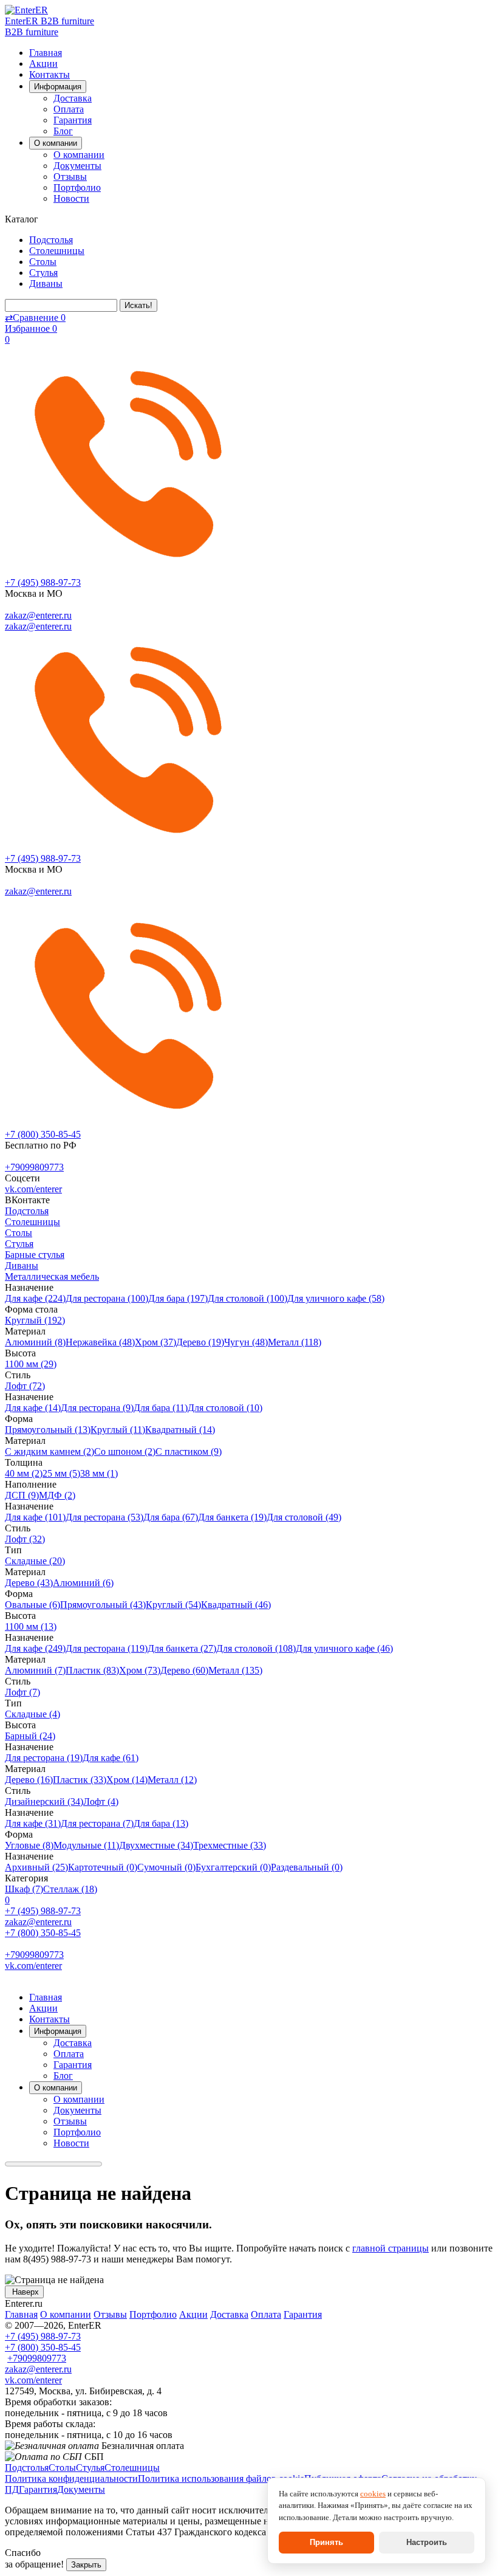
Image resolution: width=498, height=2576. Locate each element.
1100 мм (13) (31, 1626)
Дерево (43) (29, 1583)
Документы (77, 166)
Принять (326, 2542)
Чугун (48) (246, 1342)
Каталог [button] (23, 219)
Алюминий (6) (83, 1583)
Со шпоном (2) (125, 1451)
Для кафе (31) (33, 1823)
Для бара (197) (178, 1298)
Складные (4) (32, 1714)
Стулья (43, 273)
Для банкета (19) (232, 1517)
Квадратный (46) (236, 1605)
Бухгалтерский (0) (233, 1867)
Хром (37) (155, 1342)
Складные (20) (35, 1561)
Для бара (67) (171, 1517)
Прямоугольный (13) (48, 1430)
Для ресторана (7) (97, 1823)
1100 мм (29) (31, 1364)
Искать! (138, 305)
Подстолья (51, 240)
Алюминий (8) (35, 1342)
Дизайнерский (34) (44, 1801)
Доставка (73, 98)
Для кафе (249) (35, 1648)
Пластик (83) (92, 1670)
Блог (63, 131)
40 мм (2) (24, 1473)
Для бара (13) (161, 1823)
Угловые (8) (29, 1845)
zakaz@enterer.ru (38, 615)
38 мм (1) (99, 1473)
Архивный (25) (36, 1867)
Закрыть (86, 2565)
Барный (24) (30, 1736)
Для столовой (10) (225, 1408)
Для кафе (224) (35, 1298)
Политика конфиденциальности (71, 2478)
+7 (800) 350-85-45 (43, 1134)
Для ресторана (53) (104, 1517)
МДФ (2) (57, 1495)
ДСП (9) (22, 1495)
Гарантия (73, 120)
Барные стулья (35, 1255)
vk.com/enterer (33, 1189)
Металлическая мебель (52, 1276)
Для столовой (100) (247, 1298)
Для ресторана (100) (107, 1298)
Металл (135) (235, 1670)
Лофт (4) (101, 1801)
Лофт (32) (25, 1539)
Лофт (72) (25, 1386)
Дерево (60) (184, 1670)
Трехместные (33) (230, 1845)
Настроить (427, 2542)
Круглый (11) (118, 1430)
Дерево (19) (200, 1342)
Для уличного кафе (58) (336, 1298)
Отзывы (70, 177)
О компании (79, 155)
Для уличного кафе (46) (344, 1648)
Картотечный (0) (103, 1867)
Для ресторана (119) (107, 1648)
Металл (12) (172, 1780)
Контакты (49, 74)
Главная (46, 53)
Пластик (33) (80, 1780)
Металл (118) (295, 1342)
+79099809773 (34, 1167)
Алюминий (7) (35, 1670)
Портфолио (77, 187)
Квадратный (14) (180, 1430)
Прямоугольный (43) (103, 1605)
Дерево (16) (29, 1780)
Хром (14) (127, 1780)
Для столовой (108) (256, 1648)
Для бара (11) (161, 1408)
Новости (71, 198)
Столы (43, 262)
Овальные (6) (32, 1605)
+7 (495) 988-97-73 (43, 582)
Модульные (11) (86, 1845)
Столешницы (57, 251)
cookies (373, 2494)
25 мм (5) (61, 1473)
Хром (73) (140, 1670)
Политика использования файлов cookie (221, 2478)
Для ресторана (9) (97, 1408)
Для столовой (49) (304, 1517)
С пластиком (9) (189, 1451)
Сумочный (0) (166, 1867)
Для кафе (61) (111, 1758)
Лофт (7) (22, 1692)
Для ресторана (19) (44, 1758)
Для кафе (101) (35, 1517)
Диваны (46, 283)
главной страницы (391, 2248)
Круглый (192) (35, 1320)
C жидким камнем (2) (49, 1451)
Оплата (69, 109)
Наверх (24, 2292)
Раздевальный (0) (307, 1867)
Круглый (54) (173, 1605)
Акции (43, 64)
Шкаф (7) (24, 1889)
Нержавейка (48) (100, 1342)
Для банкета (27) (182, 1648)
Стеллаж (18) (70, 1889)
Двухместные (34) (156, 1845)
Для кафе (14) (33, 1408)
